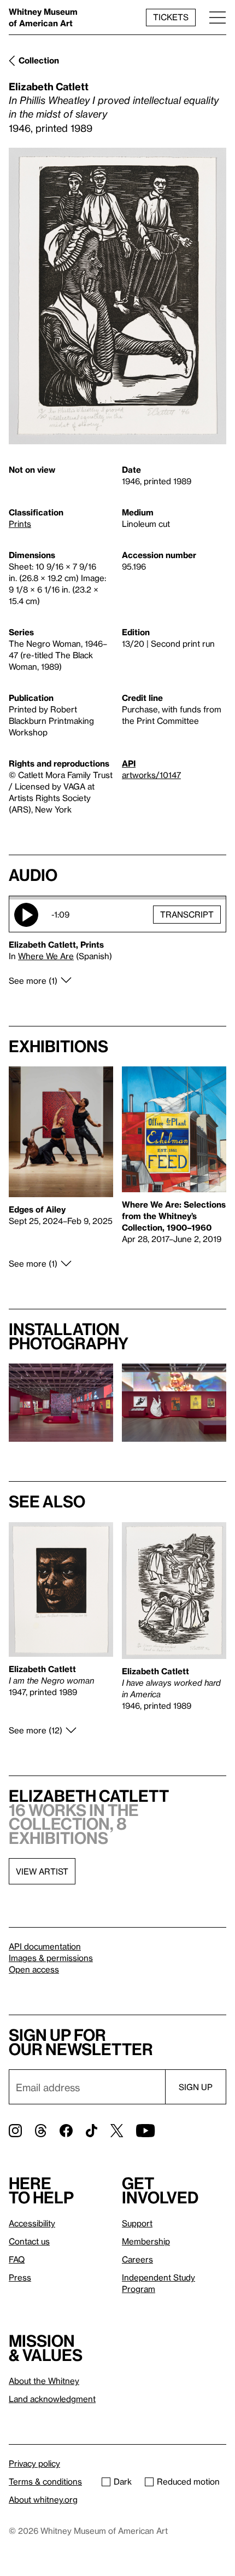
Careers (137, 2259)
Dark (123, 2481)
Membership (146, 2241)
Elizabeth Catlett (49, 86)
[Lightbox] (117, 296)
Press (20, 2277)
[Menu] (218, 17)
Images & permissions (51, 1958)
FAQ (17, 2259)
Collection (39, 60)
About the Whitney (44, 2381)
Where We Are (46, 956)
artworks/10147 (151, 775)
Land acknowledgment (52, 2399)
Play (26, 915)
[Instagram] (15, 2131)
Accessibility (32, 2223)
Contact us (29, 2241)
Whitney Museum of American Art (43, 17)
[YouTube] (145, 2131)
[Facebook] (66, 2131)
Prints (20, 524)
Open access (34, 1969)
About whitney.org (43, 2499)
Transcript (187, 914)
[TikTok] (92, 2131)
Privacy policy (34, 2463)
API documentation (45, 1946)
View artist (42, 1871)
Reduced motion (188, 2481)
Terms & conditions (45, 2481)
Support (137, 2223)
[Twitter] (117, 2131)
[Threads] (41, 2131)
